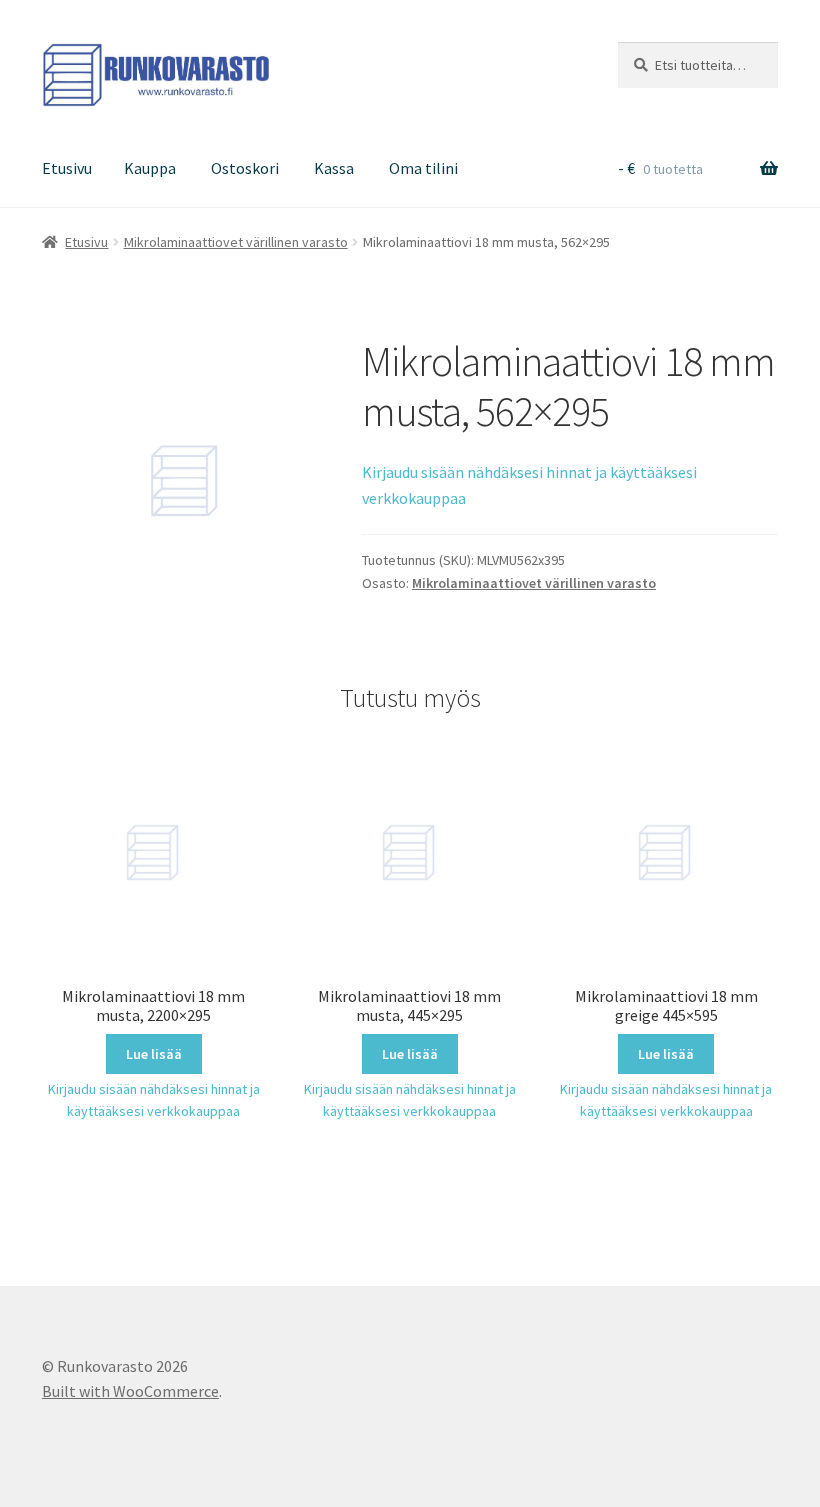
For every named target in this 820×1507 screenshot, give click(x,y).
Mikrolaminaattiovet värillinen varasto (236, 242)
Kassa (334, 168)
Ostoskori (245, 168)
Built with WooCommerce (130, 1391)
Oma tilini (423, 168)
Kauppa (150, 168)
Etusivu (67, 168)
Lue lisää (154, 1054)
